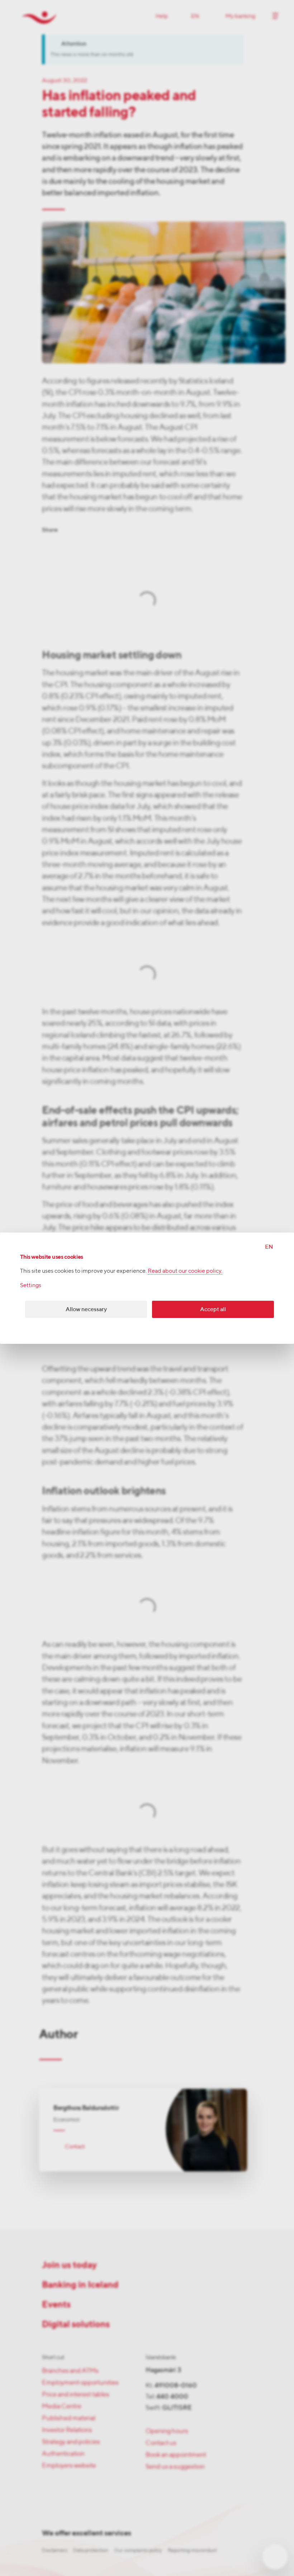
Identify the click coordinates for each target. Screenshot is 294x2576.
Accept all (213, 1309)
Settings (31, 1285)
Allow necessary (86, 1309)
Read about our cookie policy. (185, 1271)
